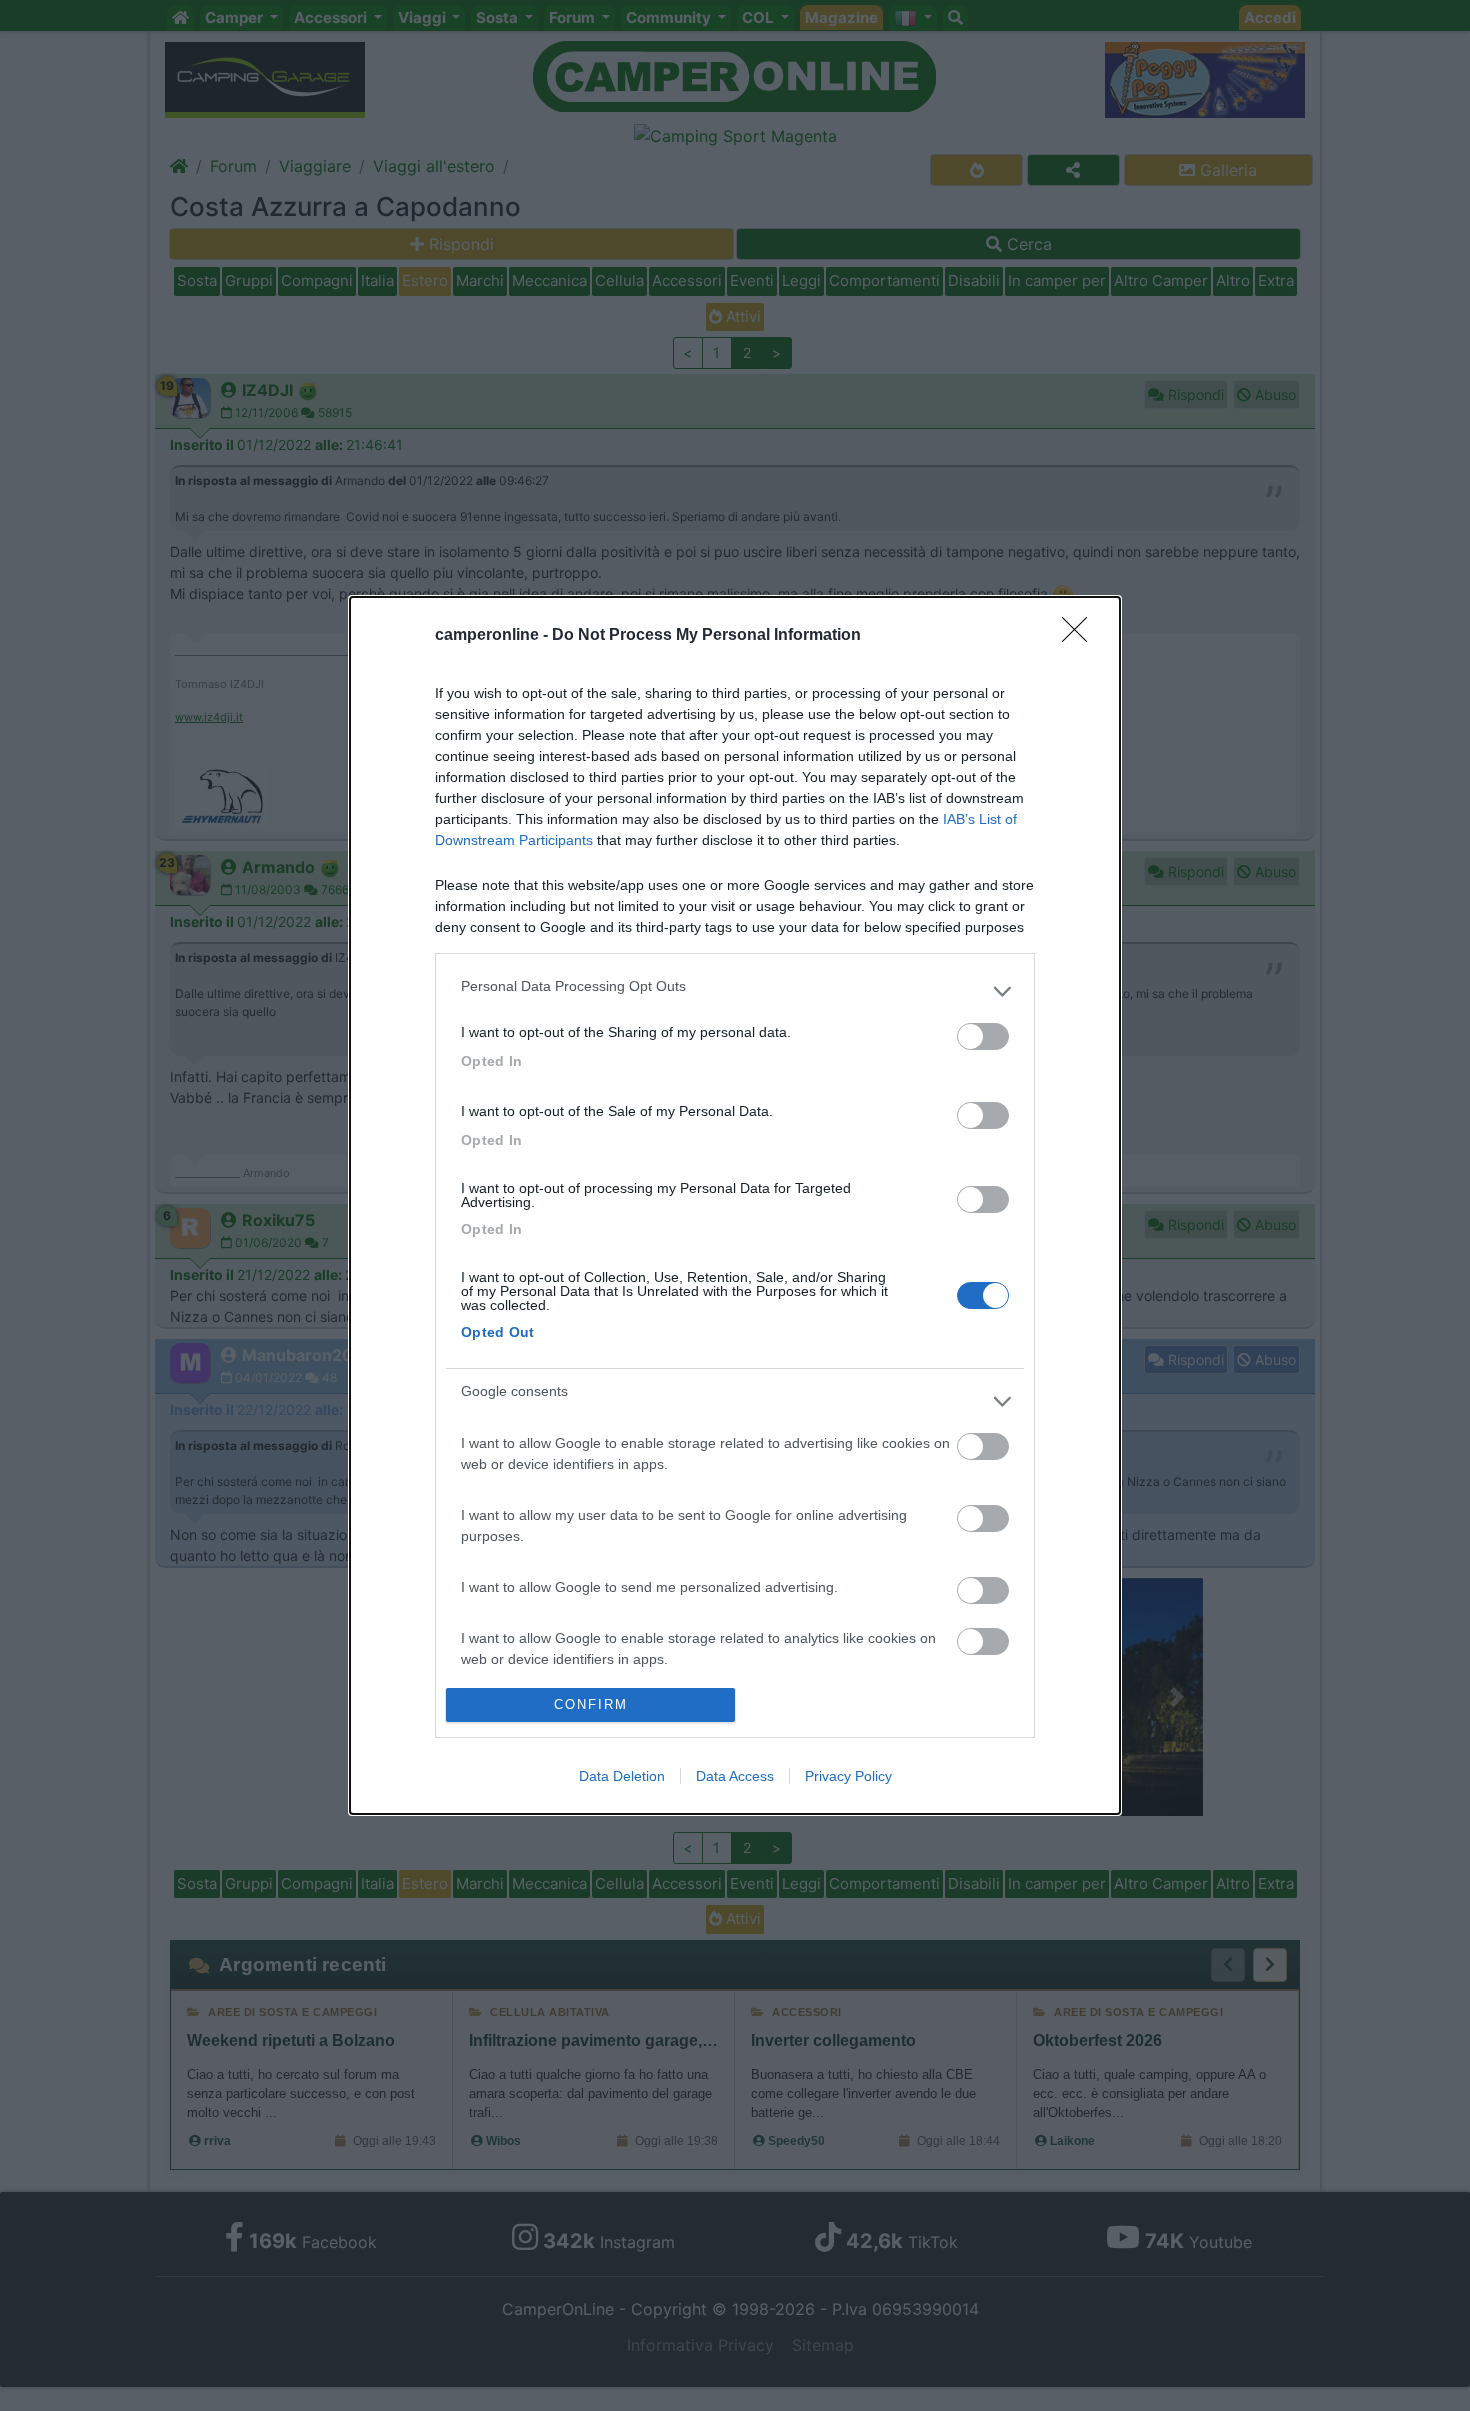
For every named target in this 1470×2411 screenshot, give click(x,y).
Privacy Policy (848, 1776)
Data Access (735, 1776)
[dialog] (735, 1205)
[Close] (1081, 636)
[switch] (983, 1036)
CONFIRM (591, 1704)
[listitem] (735, 991)
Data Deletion (622, 1776)
